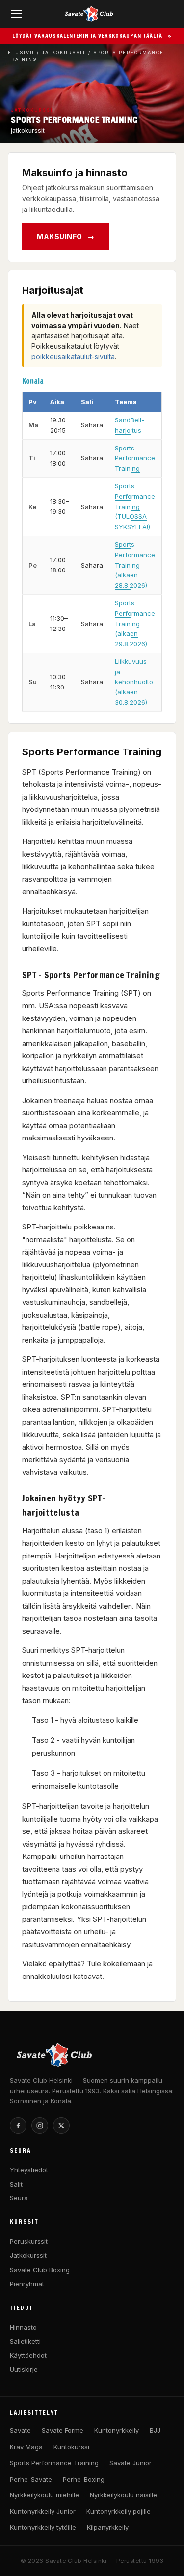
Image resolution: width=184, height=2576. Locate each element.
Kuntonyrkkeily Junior (43, 2511)
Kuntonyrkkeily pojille (118, 2511)
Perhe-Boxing (84, 2479)
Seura (19, 2198)
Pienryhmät (27, 2284)
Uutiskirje (24, 2369)
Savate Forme (63, 2430)
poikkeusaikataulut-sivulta (73, 356)
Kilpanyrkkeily (108, 2527)
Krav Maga (26, 2447)
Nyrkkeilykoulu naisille (123, 2495)
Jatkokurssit (64, 52)
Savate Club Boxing (40, 2270)
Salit (16, 2184)
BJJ (155, 2430)
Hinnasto (23, 2327)
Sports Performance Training (135, 458)
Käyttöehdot (28, 2355)
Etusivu (21, 52)
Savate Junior (131, 2463)
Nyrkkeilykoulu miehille (44, 2495)
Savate (20, 2430)
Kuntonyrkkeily (117, 2430)
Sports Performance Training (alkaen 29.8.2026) (135, 623)
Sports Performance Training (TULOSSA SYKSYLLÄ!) (135, 506)
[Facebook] (18, 2126)
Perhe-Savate (31, 2479)
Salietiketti (25, 2341)
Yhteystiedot (29, 2170)
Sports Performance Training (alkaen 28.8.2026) (135, 565)
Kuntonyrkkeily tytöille (43, 2527)
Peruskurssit (29, 2241)
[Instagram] (40, 2126)
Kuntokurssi (71, 2447)
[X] (61, 2126)
